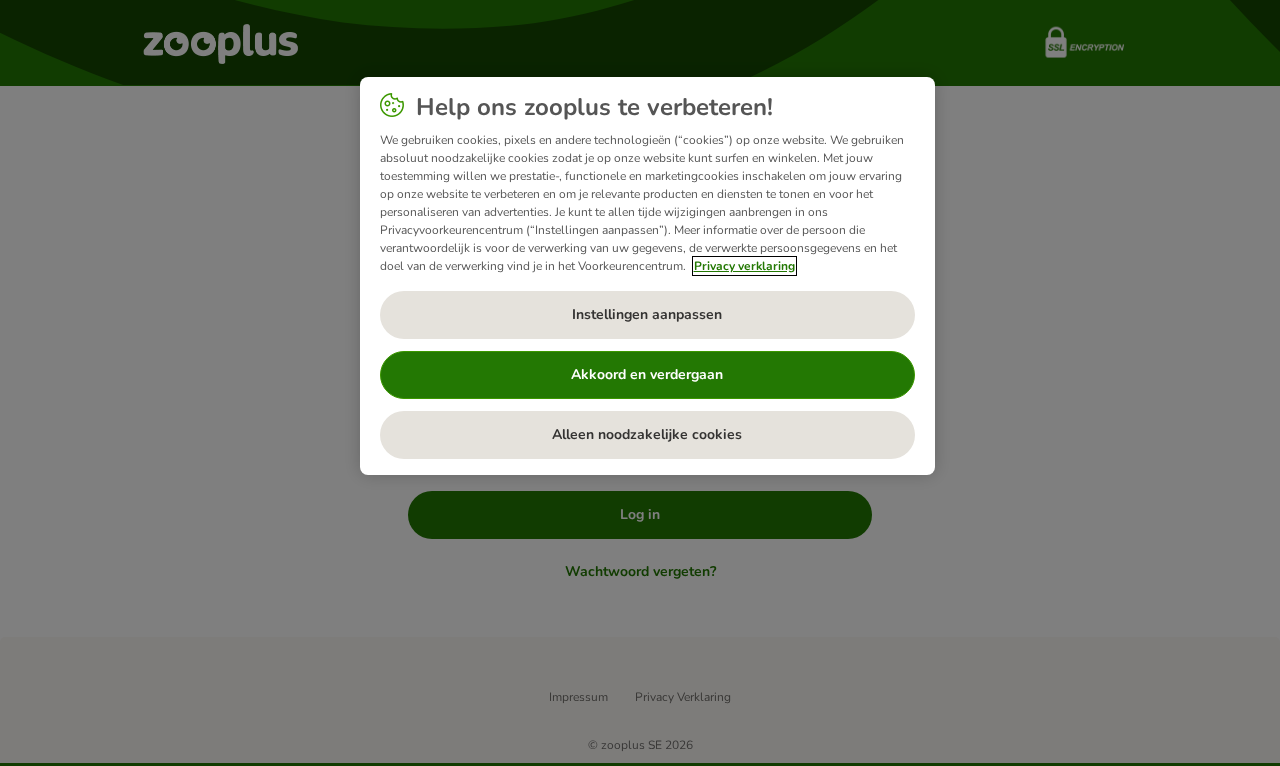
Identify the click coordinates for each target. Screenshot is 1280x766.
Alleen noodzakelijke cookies (647, 434)
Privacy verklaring (744, 266)
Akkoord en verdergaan (647, 374)
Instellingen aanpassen (647, 314)
